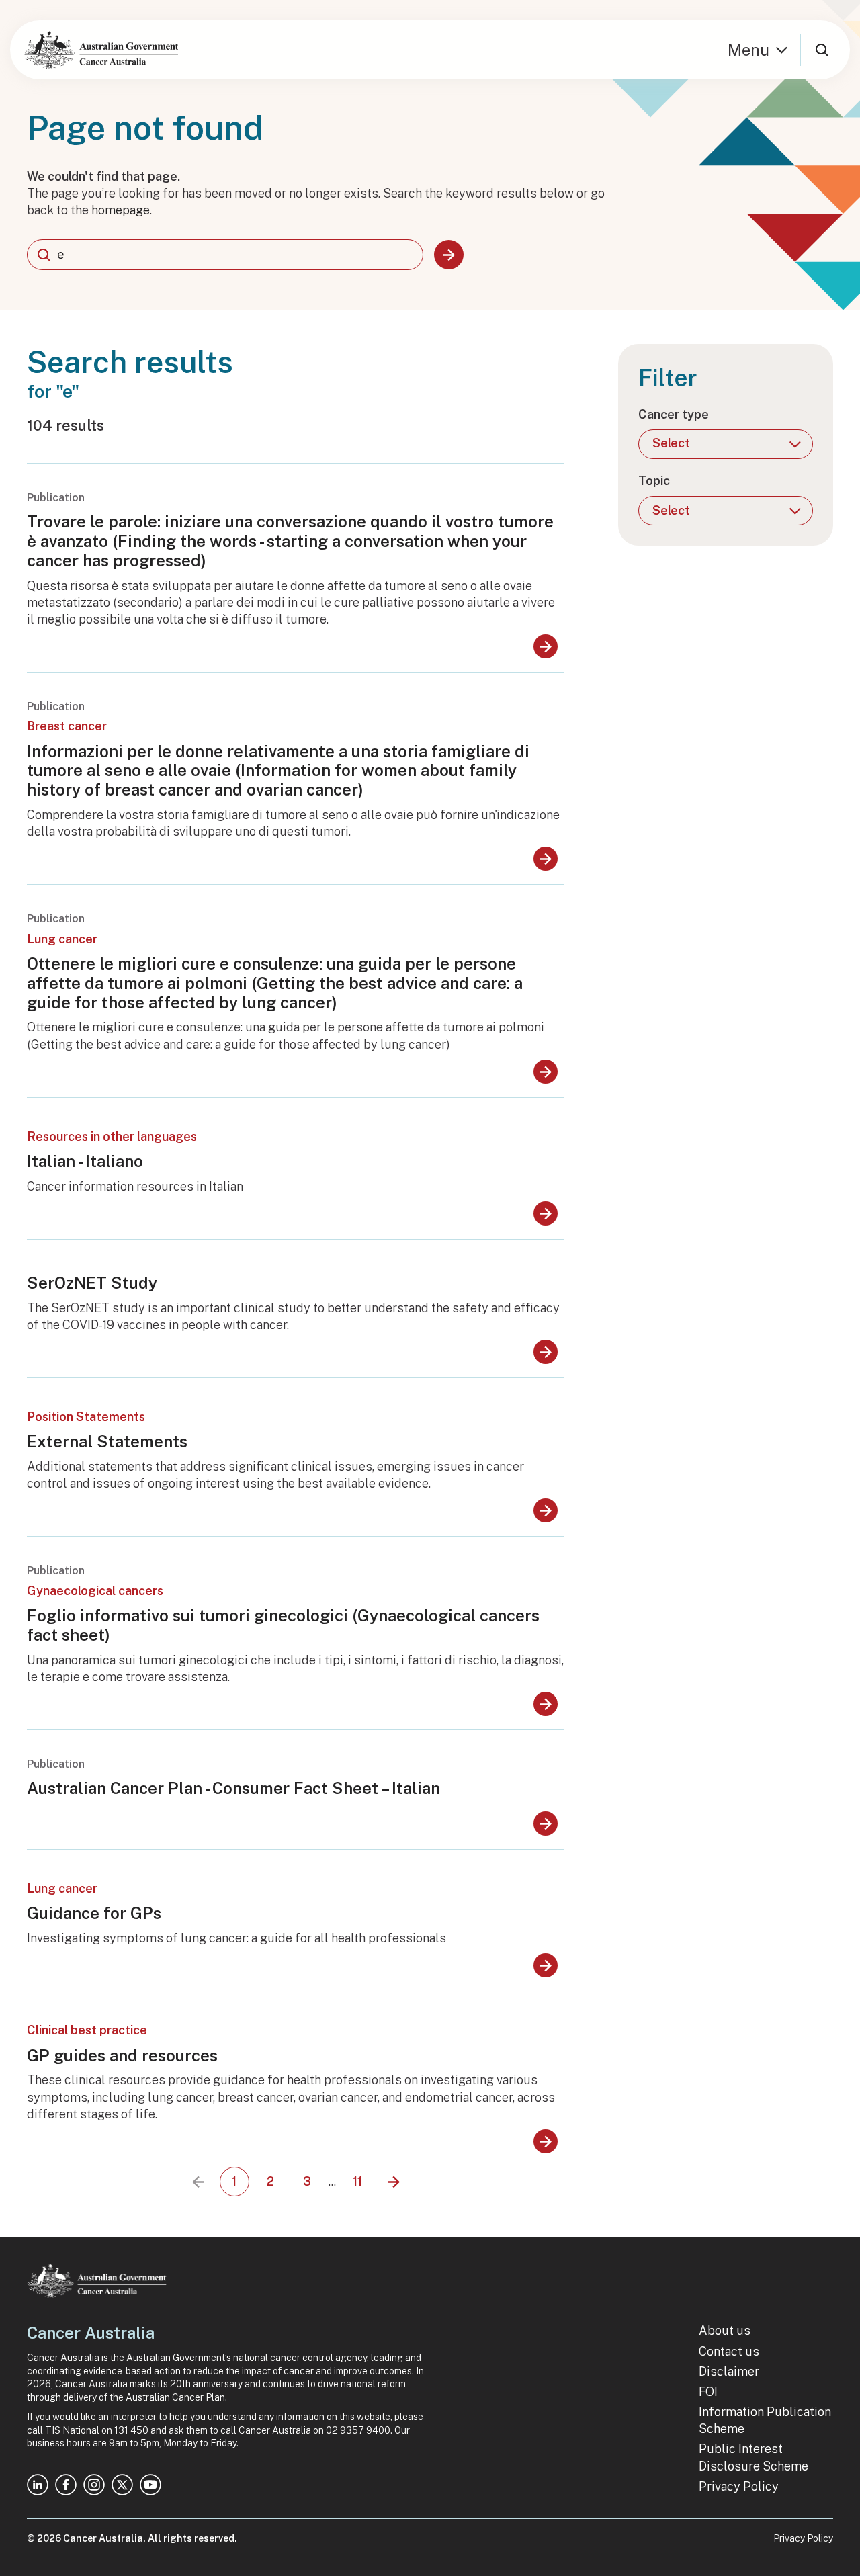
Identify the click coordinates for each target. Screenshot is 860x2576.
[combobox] (225, 255)
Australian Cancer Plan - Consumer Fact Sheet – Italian (233, 1788)
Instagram (94, 2485)
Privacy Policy (739, 2486)
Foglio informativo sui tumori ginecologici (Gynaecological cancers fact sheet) (283, 1625)
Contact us (729, 2351)
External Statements (107, 1441)
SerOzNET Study (92, 1283)
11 (362, 2185)
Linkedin (38, 2485)
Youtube (150, 2485)
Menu (748, 50)
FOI (708, 2392)
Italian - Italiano (85, 1161)
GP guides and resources (122, 2055)
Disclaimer (729, 2371)
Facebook (66, 2485)
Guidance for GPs (94, 1913)
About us (725, 2330)
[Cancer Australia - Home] (101, 50)
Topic (654, 481)
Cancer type (674, 414)
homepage (121, 210)
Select (671, 443)
